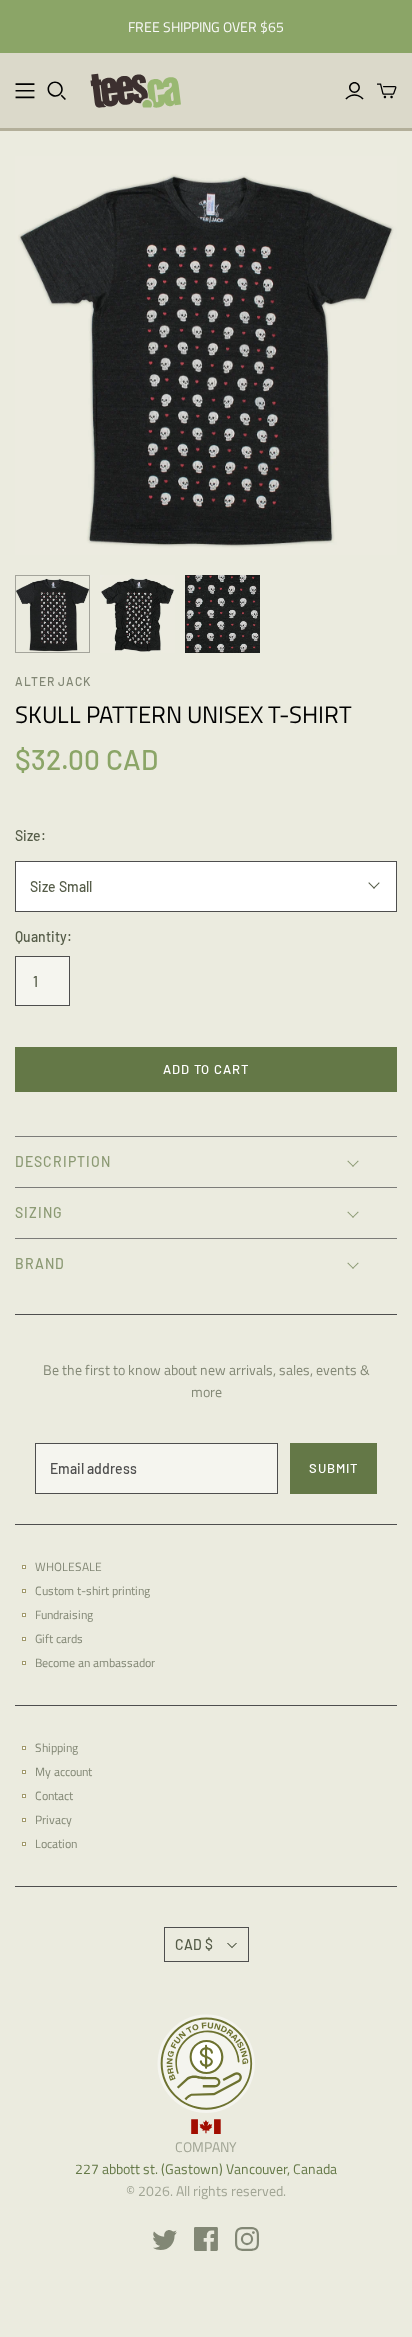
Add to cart (206, 1069)
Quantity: (43, 936)
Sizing (39, 1212)
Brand (40, 1263)
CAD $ (194, 1944)
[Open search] (57, 91)
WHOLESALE (68, 1566)
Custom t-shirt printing (92, 1590)
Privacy (53, 1819)
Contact (54, 1795)
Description (63, 1161)
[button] (206, 1161)
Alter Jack (53, 681)
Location (56, 1843)
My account (63, 1771)
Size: (30, 835)
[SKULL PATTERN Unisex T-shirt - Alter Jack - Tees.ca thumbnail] (52, 614)
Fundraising (64, 1614)
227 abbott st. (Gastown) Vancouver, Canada (206, 2168)
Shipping (56, 1747)
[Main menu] (25, 91)
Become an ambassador (95, 1662)
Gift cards (59, 1638)
